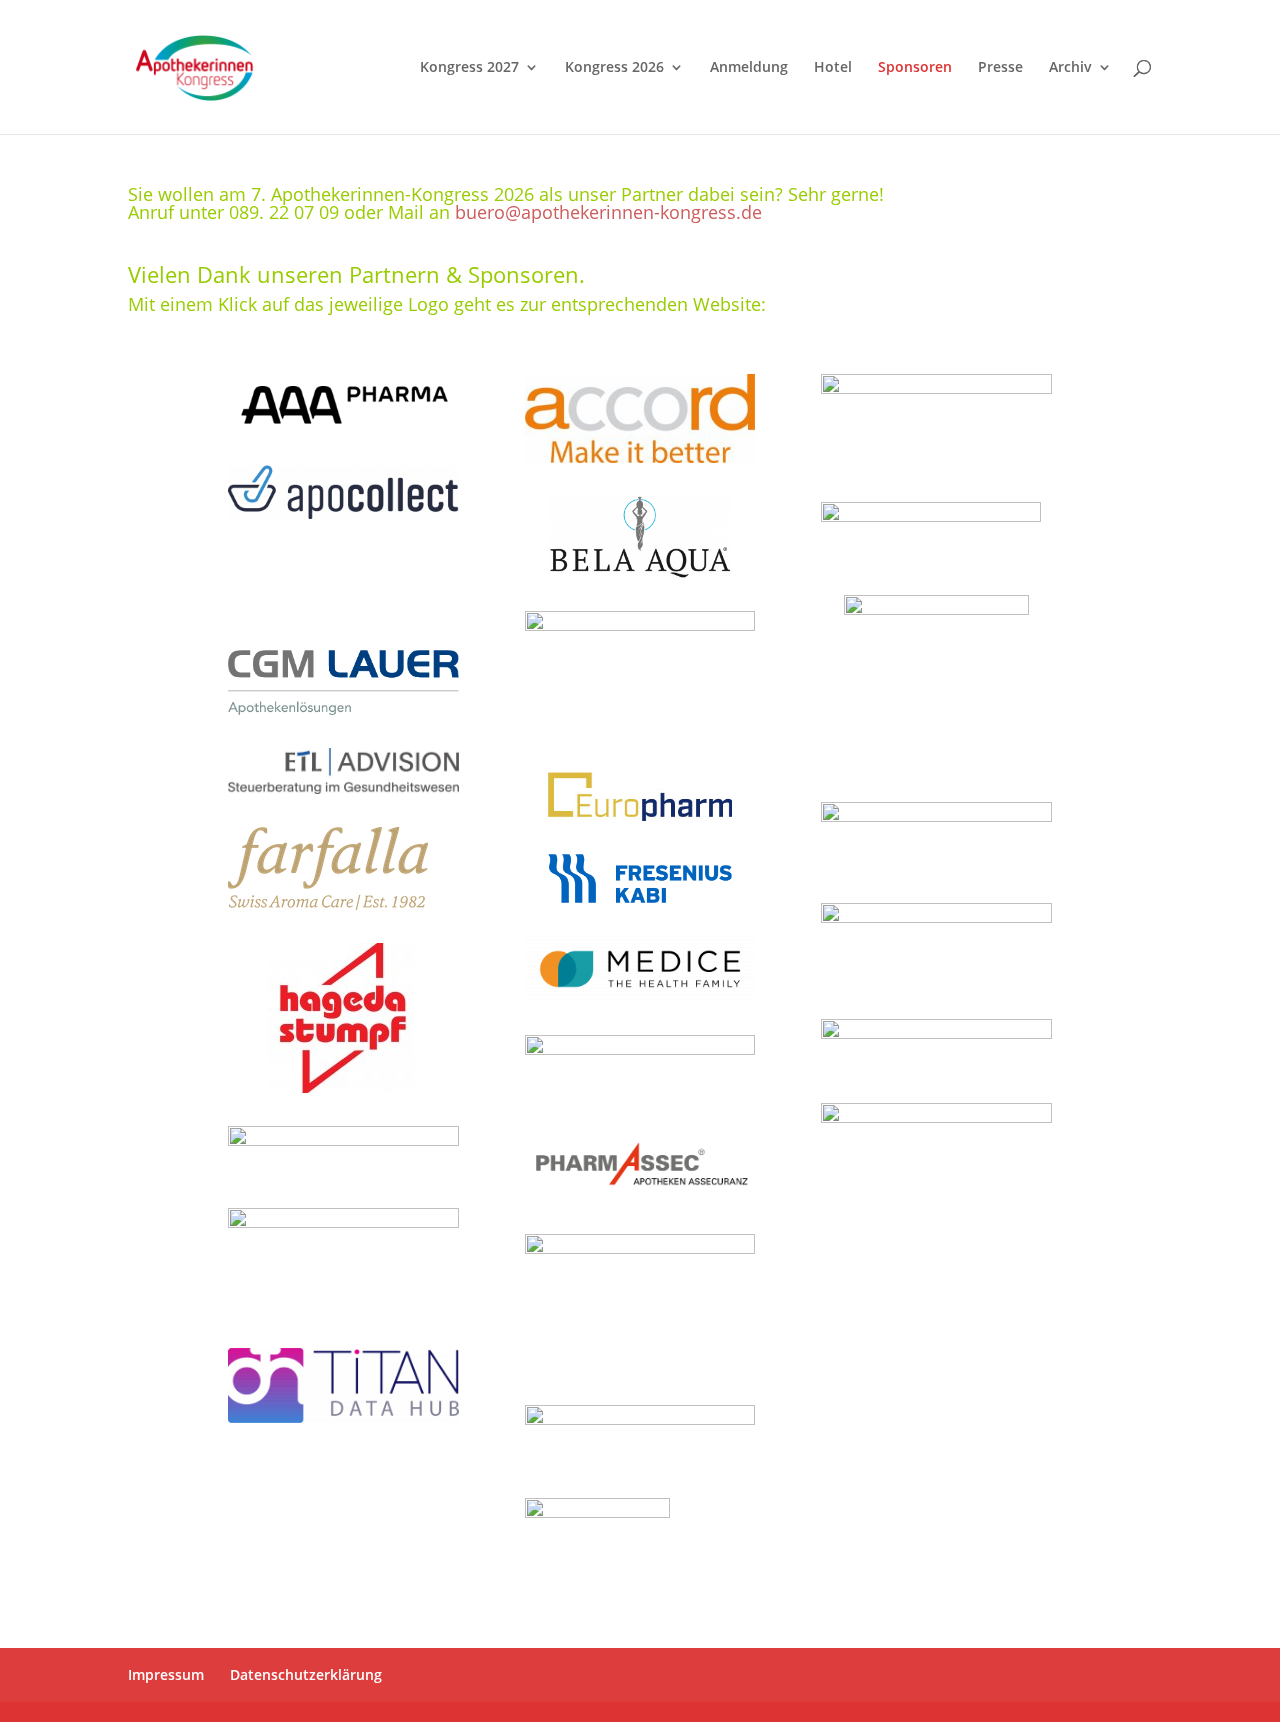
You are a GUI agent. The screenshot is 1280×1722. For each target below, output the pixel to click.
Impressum (166, 1674)
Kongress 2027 (469, 68)
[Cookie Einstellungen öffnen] (44, 1696)
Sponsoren (915, 68)
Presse (1000, 68)
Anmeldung (749, 68)
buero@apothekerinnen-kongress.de (608, 212)
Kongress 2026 (614, 68)
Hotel (833, 68)
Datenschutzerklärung (306, 1674)
